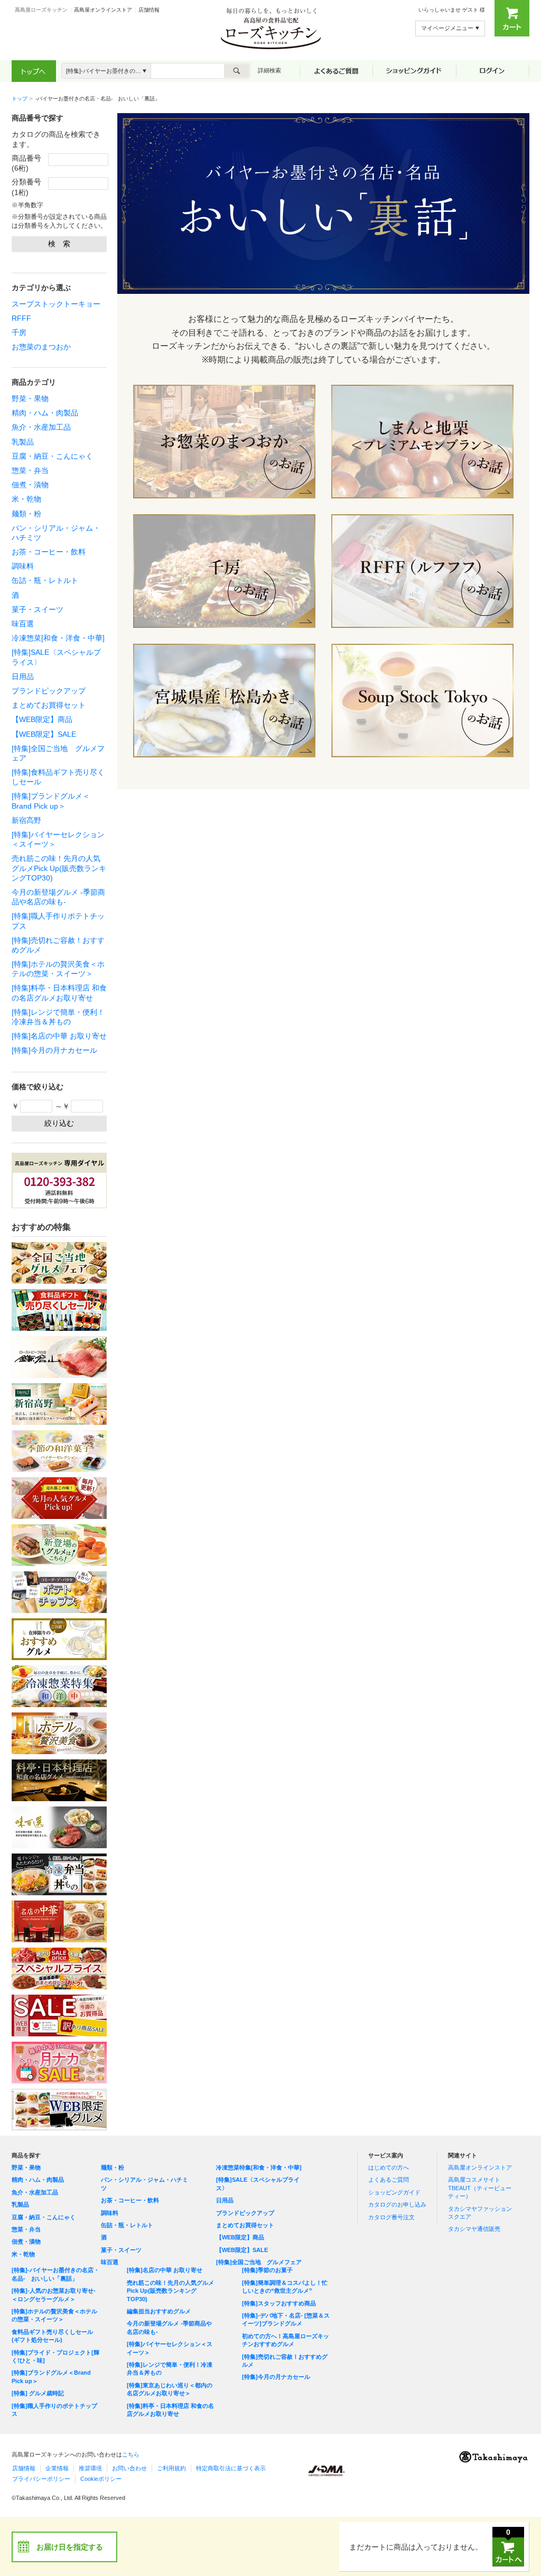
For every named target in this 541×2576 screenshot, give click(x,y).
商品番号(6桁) (26, 163)
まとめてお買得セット (49, 705)
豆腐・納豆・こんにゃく (52, 456)
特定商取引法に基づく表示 (231, 2468)
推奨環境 (90, 2468)
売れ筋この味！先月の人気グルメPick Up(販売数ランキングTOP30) (59, 868)
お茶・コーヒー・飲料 (49, 552)
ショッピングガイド (394, 2192)
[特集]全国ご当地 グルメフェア (259, 2262)
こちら (131, 2454)
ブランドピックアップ (49, 691)
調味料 (23, 566)
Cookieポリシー (101, 2479)
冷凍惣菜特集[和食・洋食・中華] (259, 2167)
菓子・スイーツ (38, 609)
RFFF (21, 318)
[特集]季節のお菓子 (267, 2270)
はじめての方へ (389, 2167)
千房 (19, 332)
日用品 (23, 677)
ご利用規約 (171, 2468)
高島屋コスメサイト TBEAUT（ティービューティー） (480, 2188)
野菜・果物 (30, 399)
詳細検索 (269, 70)
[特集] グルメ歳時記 (38, 2393)
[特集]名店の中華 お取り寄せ (59, 1036)
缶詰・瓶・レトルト (45, 580)
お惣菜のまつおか (41, 347)
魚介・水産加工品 (41, 427)
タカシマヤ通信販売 (474, 2229)
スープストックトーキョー (56, 304)
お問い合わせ (129, 2468)
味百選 (23, 624)
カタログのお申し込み (397, 2204)
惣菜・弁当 (30, 470)
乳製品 (23, 442)
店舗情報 (149, 10)
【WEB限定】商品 (42, 719)
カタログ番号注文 (391, 2217)
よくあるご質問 (389, 2180)
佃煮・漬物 (30, 485)
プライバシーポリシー (41, 2479)
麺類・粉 (26, 514)
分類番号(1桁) (26, 187)
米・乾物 (26, 499)
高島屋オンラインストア (103, 10)
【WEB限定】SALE (44, 734)
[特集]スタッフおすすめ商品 (279, 2303)
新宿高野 (26, 820)
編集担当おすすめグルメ (159, 2311)
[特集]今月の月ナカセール (54, 1050)
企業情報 (57, 2468)
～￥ (62, 1106)
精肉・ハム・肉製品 (45, 413)
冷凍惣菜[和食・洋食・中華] (58, 638)
